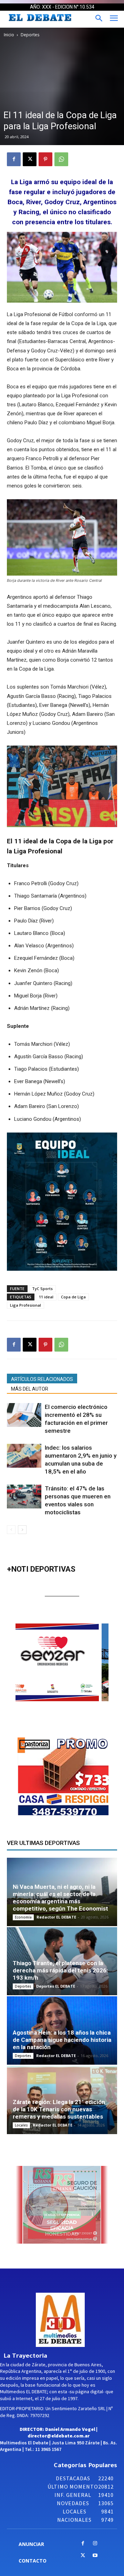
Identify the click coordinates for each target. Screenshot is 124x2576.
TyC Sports (42, 1289)
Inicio (9, 35)
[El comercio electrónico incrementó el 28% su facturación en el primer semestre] (24, 1415)
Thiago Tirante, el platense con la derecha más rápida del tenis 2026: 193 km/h (60, 1970)
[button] (74, 1663)
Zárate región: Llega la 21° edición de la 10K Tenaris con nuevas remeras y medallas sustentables (59, 2109)
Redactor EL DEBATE (56, 1917)
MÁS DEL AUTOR (30, 1389)
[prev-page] (11, 1530)
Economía (23, 1917)
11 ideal (46, 1297)
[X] (30, 159)
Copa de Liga (73, 1297)
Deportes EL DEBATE (56, 1986)
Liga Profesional (25, 1305)
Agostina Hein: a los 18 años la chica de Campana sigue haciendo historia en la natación (62, 2040)
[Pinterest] (45, 159)
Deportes (30, 35)
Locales (21, 2125)
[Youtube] (95, 2556)
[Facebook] (14, 159)
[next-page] (22, 1530)
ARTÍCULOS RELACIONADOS (42, 1379)
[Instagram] (95, 2544)
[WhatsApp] (61, 159)
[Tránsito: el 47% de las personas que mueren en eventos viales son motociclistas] (24, 1497)
